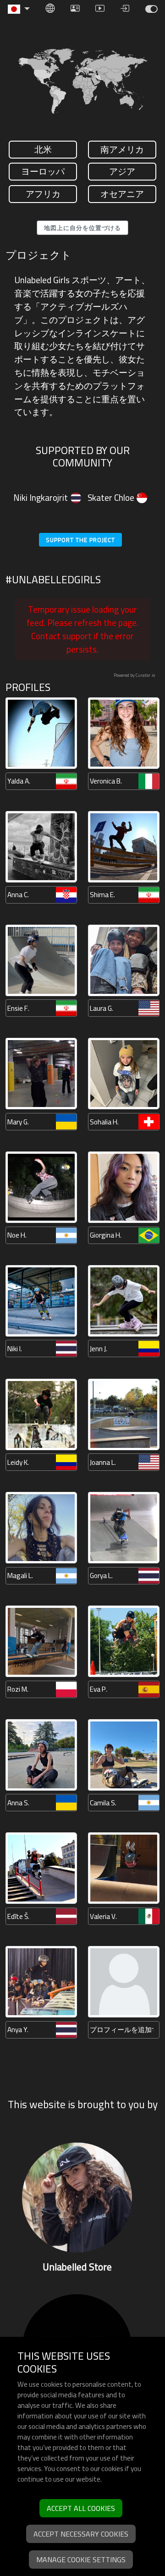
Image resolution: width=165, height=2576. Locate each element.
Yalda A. (19, 781)
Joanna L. (103, 1462)
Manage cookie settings (81, 2560)
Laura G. (102, 1008)
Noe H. (17, 1235)
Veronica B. (106, 781)
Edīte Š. (18, 1916)
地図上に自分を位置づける (82, 228)
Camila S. (103, 1803)
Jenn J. (99, 1349)
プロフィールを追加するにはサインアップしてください (122, 2030)
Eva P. (99, 1689)
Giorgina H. (106, 1235)
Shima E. (102, 895)
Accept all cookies (81, 2508)
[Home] (151, 9)
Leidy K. (18, 1462)
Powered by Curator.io (134, 675)
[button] (19, 9)
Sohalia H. (104, 1122)
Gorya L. (101, 1576)
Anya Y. (18, 2030)
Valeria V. (103, 1916)
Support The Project (80, 540)
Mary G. (18, 1122)
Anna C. (18, 895)
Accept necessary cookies (81, 2534)
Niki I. (15, 1349)
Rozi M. (18, 1689)
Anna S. (18, 1803)
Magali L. (20, 1576)
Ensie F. (18, 1008)
